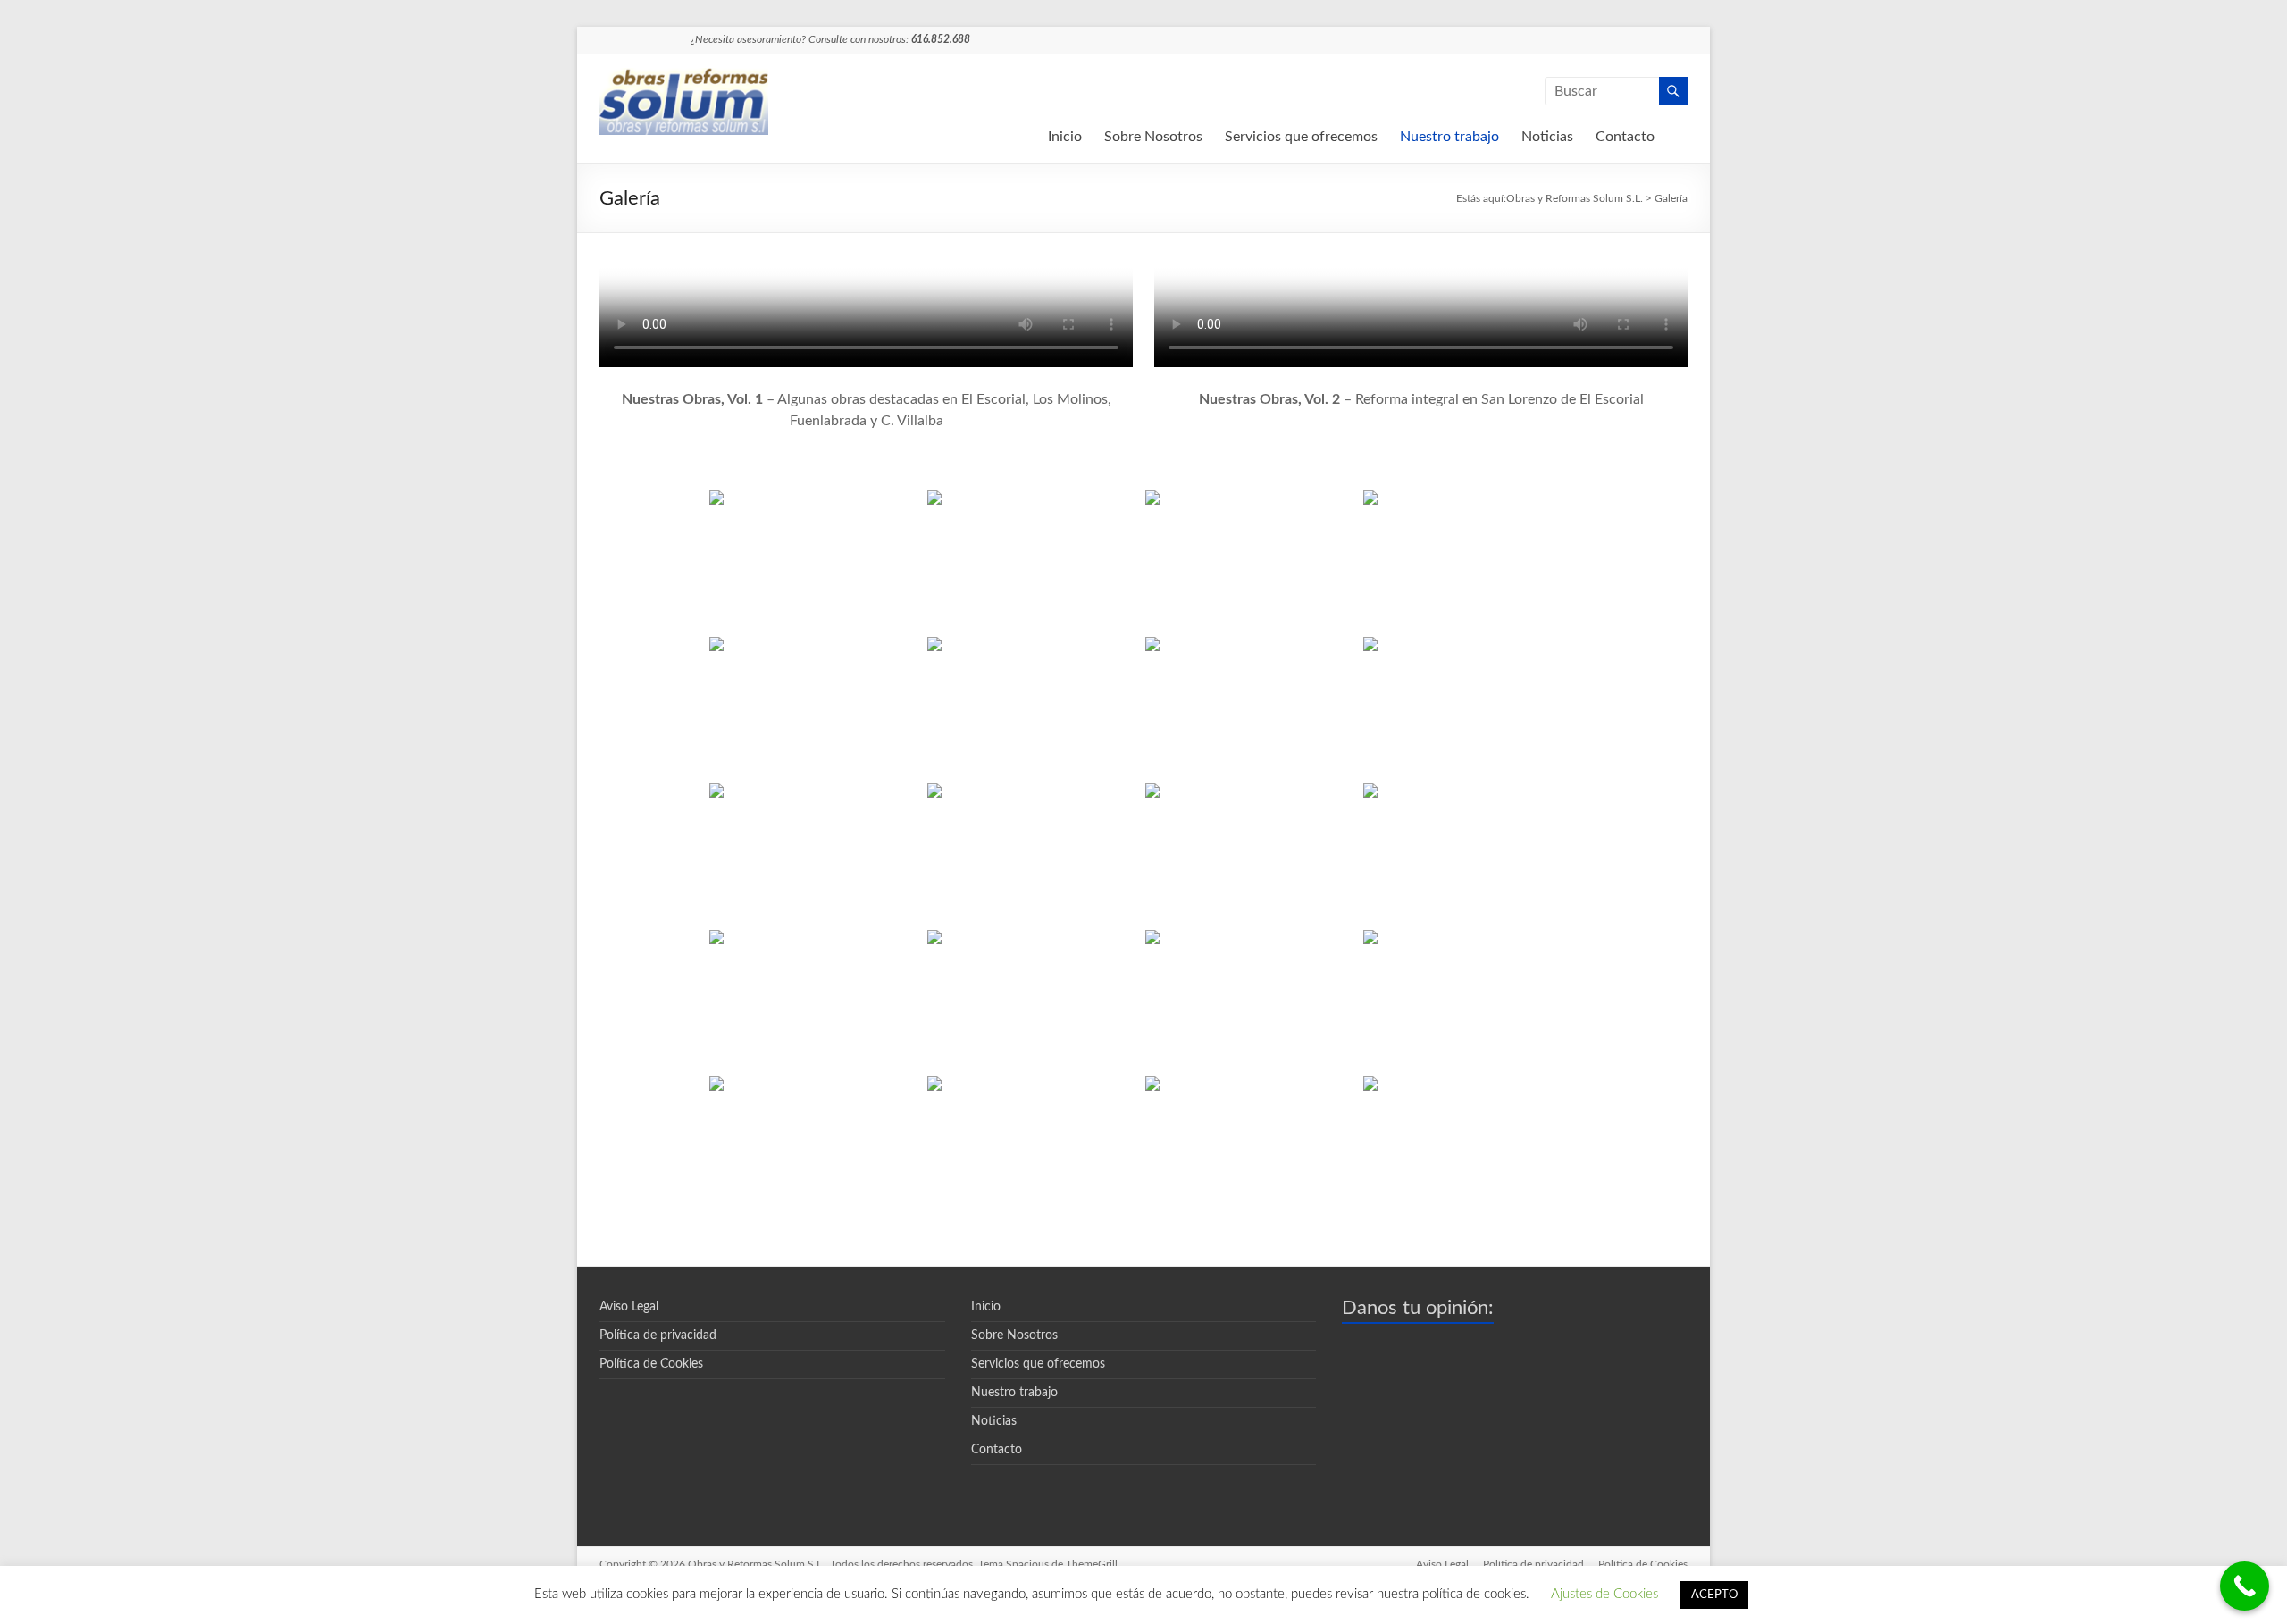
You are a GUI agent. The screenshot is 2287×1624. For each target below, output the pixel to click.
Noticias (1547, 137)
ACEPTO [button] (1714, 1595)
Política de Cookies (651, 1364)
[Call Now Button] (2245, 1586)
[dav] (1252, 855)
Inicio (1065, 137)
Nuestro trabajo (1449, 137)
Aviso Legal (629, 1307)
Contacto (1625, 137)
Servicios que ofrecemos (1301, 137)
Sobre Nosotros (1153, 137)
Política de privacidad (658, 1335)
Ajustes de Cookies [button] (1604, 1594)
